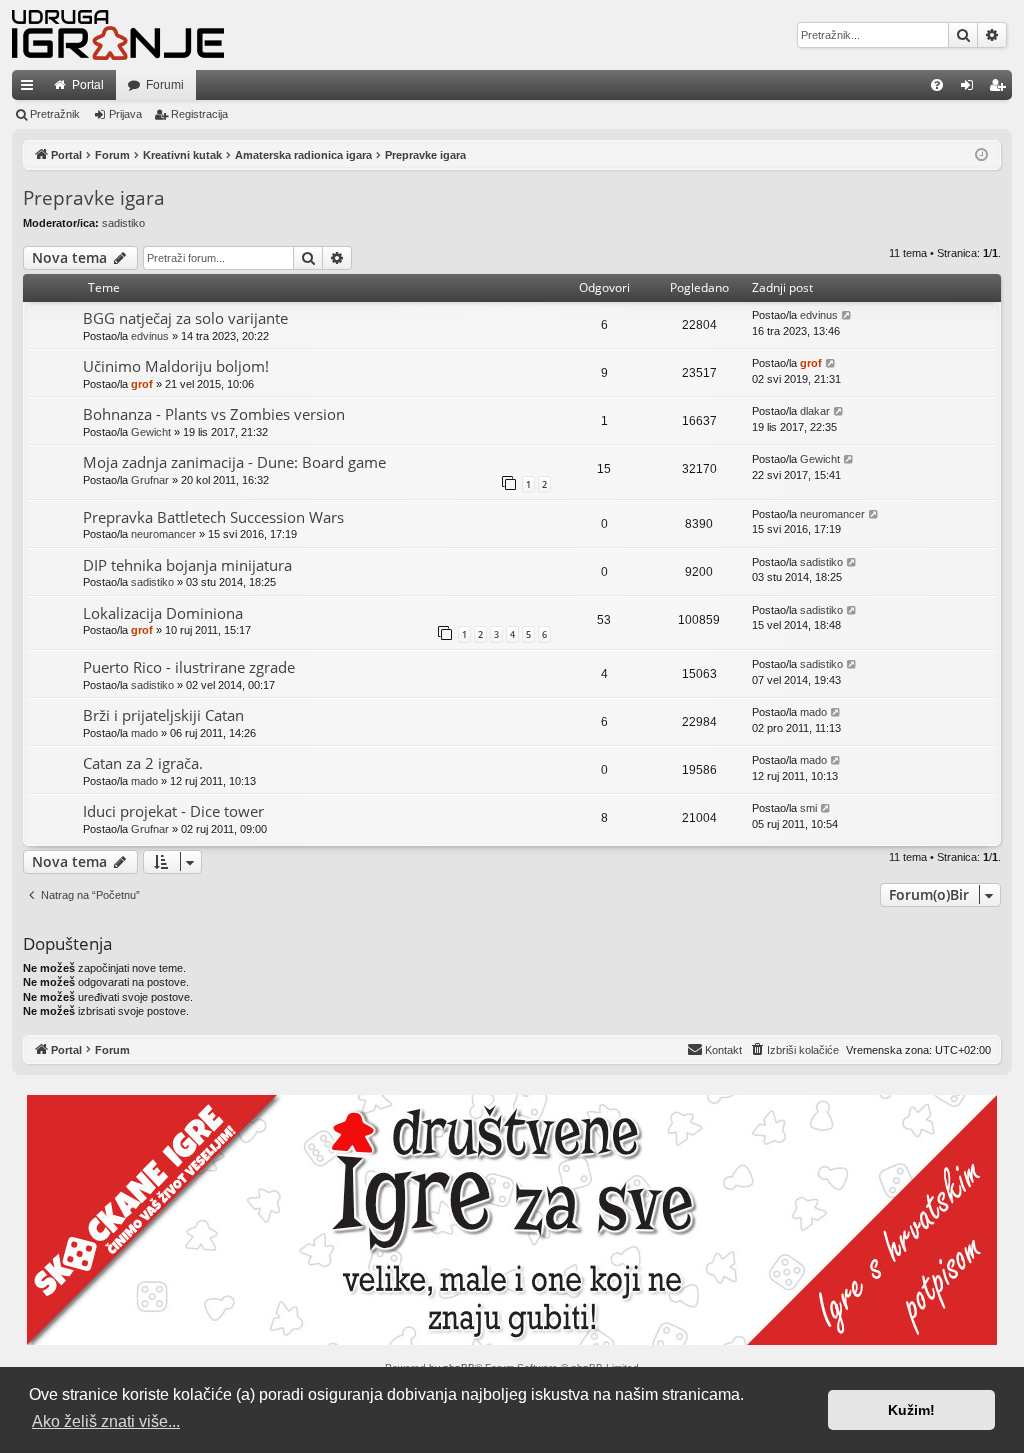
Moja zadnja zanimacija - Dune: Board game (234, 462)
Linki (31, 89)
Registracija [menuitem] (1001, 89)
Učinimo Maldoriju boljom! (176, 366)
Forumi (165, 85)
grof (142, 384)
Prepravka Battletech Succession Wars (213, 517)
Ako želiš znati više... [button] (106, 1421)
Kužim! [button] (911, 1410)
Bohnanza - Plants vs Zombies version (214, 414)
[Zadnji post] (847, 315)
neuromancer (163, 534)
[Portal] (118, 35)
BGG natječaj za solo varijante (185, 318)
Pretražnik (55, 114)
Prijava (125, 114)
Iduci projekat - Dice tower (173, 811)
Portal (88, 85)
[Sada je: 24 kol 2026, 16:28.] (981, 155)
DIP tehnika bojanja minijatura (187, 565)
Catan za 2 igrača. (143, 763)
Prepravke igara (94, 198)
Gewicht (151, 432)
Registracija (199, 114)
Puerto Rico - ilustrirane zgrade (189, 667)
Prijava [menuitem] (971, 89)
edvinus (150, 336)
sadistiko (123, 223)
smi (808, 808)
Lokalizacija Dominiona (163, 613)
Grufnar (150, 480)
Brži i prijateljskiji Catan (163, 715)
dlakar (815, 411)
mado (144, 733)
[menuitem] (937, 85)
